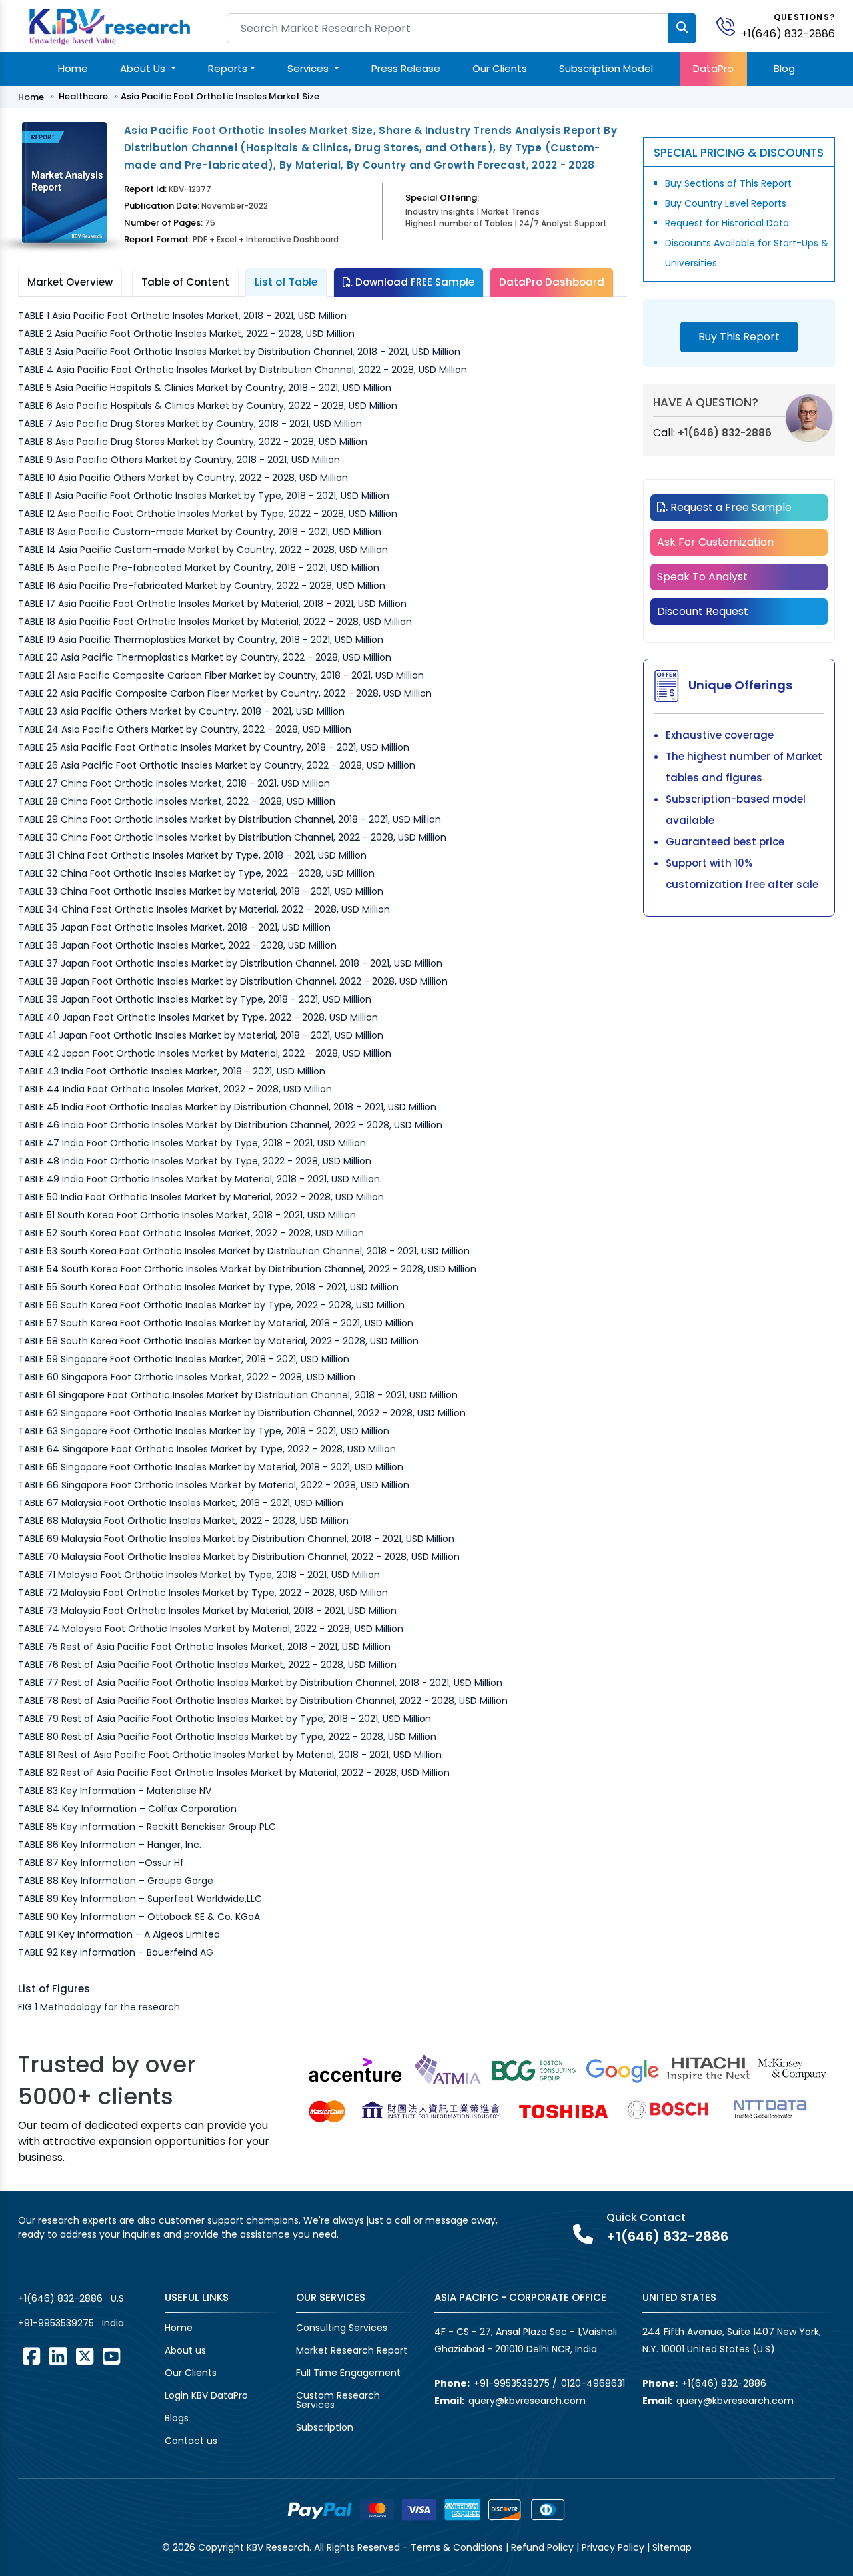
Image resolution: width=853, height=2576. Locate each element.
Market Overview (70, 282)
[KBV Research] (110, 26)
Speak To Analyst (702, 577)
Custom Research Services (338, 2400)
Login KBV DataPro (206, 2395)
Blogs (177, 2418)
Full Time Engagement (348, 2373)
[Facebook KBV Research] (31, 2356)
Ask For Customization (715, 542)
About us (185, 2350)
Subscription (325, 2427)
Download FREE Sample (414, 282)
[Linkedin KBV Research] (58, 2356)
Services (309, 68)
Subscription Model (606, 68)
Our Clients (500, 68)
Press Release (406, 68)
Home (73, 68)
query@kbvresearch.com (527, 2401)
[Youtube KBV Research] (111, 2356)
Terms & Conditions (457, 2547)
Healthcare (83, 96)
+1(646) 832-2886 (788, 34)
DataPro (713, 68)
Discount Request (703, 611)
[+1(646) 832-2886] (731, 26)
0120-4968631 (593, 2383)
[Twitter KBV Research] (85, 2356)
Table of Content (185, 282)
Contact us (191, 2441)
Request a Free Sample (730, 507)
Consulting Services (342, 2328)
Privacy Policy (613, 2547)
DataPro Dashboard (552, 282)
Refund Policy (542, 2547)
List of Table (286, 282)
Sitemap (672, 2547)
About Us (144, 68)
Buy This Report (739, 337)
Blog (784, 68)
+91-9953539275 (56, 2323)
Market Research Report (352, 2350)
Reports (228, 68)
